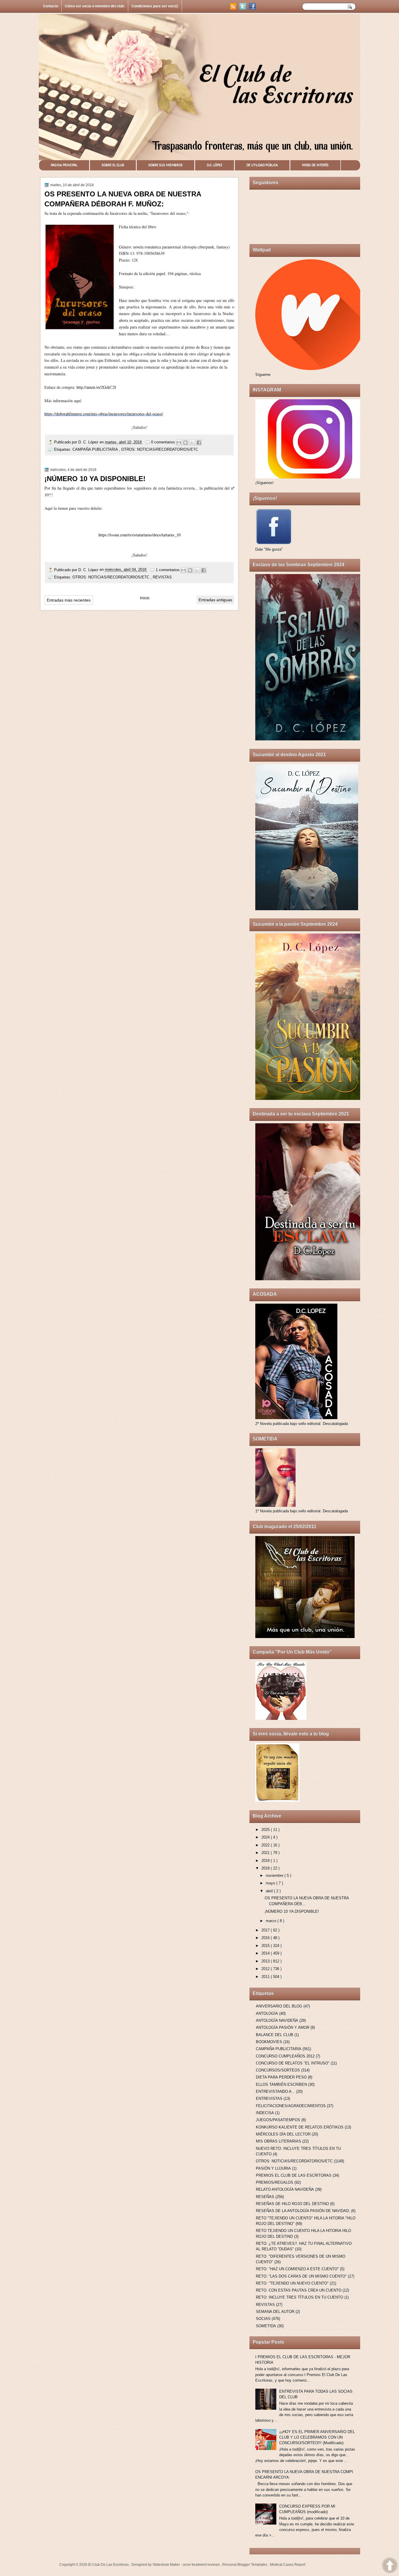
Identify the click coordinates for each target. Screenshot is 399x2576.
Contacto (51, 6)
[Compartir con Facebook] (199, 443)
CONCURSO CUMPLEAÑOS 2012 (285, 2056)
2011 (266, 1977)
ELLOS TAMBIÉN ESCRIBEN (281, 2085)
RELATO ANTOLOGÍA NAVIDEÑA (285, 2189)
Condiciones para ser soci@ (155, 6)
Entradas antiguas (215, 600)
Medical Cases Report (288, 2565)
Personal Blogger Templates (245, 2565)
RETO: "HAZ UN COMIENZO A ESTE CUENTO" (297, 2269)
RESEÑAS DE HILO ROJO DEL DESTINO (292, 2204)
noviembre (275, 1876)
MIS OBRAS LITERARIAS (279, 2141)
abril (270, 1891)
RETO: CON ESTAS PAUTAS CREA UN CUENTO (299, 2290)
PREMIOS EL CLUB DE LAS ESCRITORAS (294, 2175)
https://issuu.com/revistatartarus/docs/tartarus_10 (139, 535)
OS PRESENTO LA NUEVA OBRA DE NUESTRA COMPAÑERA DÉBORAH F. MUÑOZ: (123, 199)
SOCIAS (263, 2319)
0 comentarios (164, 442)
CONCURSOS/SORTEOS (278, 2070)
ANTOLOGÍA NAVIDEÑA (277, 2020)
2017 (266, 1930)
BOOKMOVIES (269, 2042)
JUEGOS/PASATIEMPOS (278, 2120)
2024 (266, 1837)
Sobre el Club (113, 165)
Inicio (145, 598)
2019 (266, 1861)
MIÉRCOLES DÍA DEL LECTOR (283, 2134)
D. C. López (89, 442)
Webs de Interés (315, 165)
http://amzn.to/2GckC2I (96, 387)
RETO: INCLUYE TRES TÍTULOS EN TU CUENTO (300, 2297)
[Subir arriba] (390, 2566)
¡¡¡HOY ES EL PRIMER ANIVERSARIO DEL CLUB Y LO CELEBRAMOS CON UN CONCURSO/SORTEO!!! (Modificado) (317, 2437)
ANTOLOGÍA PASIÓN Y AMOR (283, 2028)
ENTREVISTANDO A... (275, 2092)
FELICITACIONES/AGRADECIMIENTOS (291, 2106)
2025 (266, 1830)
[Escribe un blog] (185, 443)
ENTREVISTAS (269, 2099)
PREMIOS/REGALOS (275, 2182)
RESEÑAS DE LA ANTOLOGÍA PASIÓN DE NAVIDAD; (303, 2211)
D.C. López (215, 165)
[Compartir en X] (192, 443)
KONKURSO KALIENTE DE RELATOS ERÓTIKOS (300, 2127)
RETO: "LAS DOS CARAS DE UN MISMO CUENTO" (301, 2276)
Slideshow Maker (167, 2565)
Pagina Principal (64, 165)
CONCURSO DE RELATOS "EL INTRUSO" (293, 2063)
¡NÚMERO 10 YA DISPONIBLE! (95, 479)
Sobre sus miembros (165, 165)
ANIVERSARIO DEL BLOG (279, 2006)
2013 (266, 1961)
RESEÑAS (265, 2197)
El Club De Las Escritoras (109, 2565)
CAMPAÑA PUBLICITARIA (96, 449)
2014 (266, 1953)
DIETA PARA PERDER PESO (281, 2077)
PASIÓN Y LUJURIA (273, 2168)
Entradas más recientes (69, 600)
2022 (266, 1845)
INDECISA (265, 2113)
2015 (266, 1946)
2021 (266, 1853)
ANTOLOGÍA (267, 2013)
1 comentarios (168, 570)
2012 (266, 1969)
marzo (272, 1921)
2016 (266, 1938)
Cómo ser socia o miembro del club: (95, 6)
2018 (266, 1868)
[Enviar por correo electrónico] (179, 443)
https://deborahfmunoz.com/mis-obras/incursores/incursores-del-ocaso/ (104, 414)
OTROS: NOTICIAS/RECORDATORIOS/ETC (160, 449)
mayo (271, 1883)
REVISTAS (162, 577)
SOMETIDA (266, 2326)
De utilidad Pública (262, 165)
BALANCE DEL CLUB (275, 2035)
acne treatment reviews (202, 2565)
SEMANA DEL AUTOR (275, 2312)
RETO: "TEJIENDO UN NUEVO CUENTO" (292, 2283)
